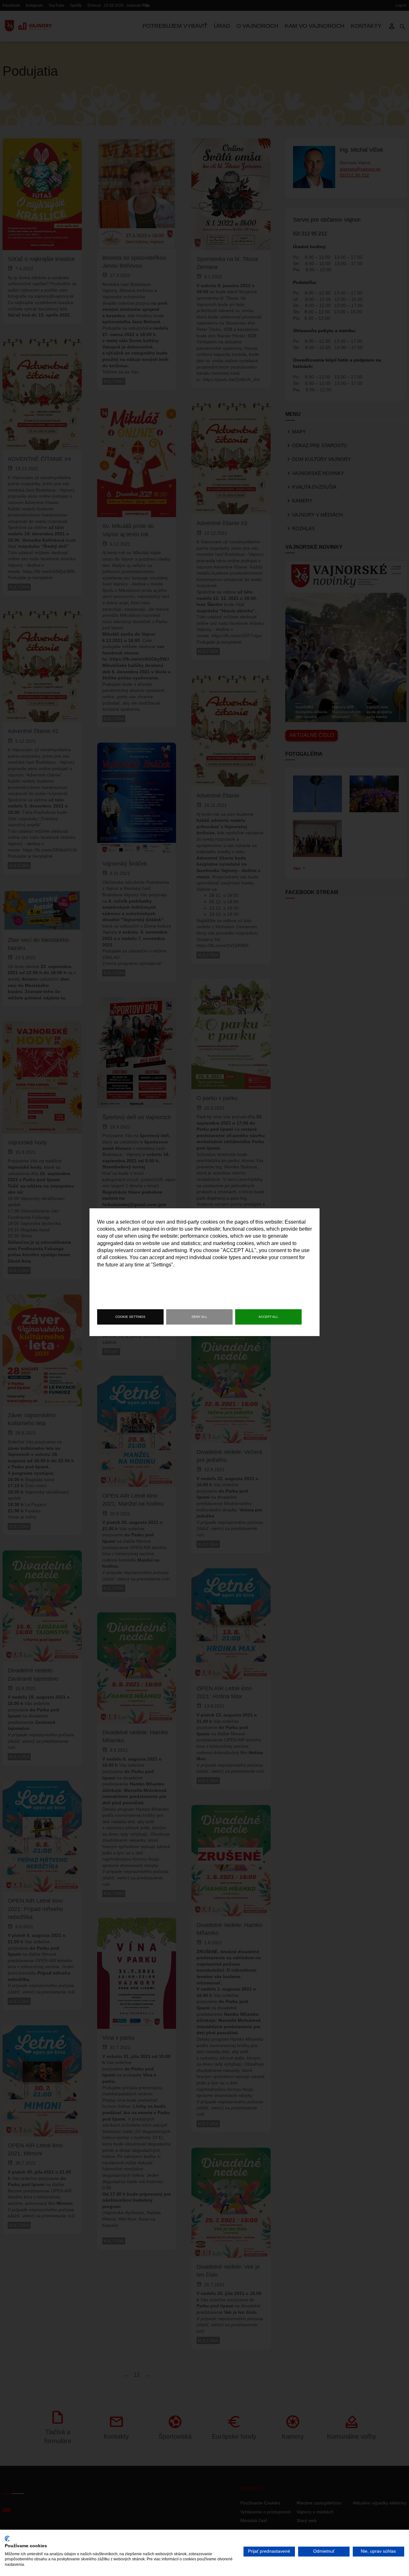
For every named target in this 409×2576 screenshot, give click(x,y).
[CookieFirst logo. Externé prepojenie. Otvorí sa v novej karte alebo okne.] (7, 2539)
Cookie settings (130, 1317)
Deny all (200, 1317)
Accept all (268, 1317)
